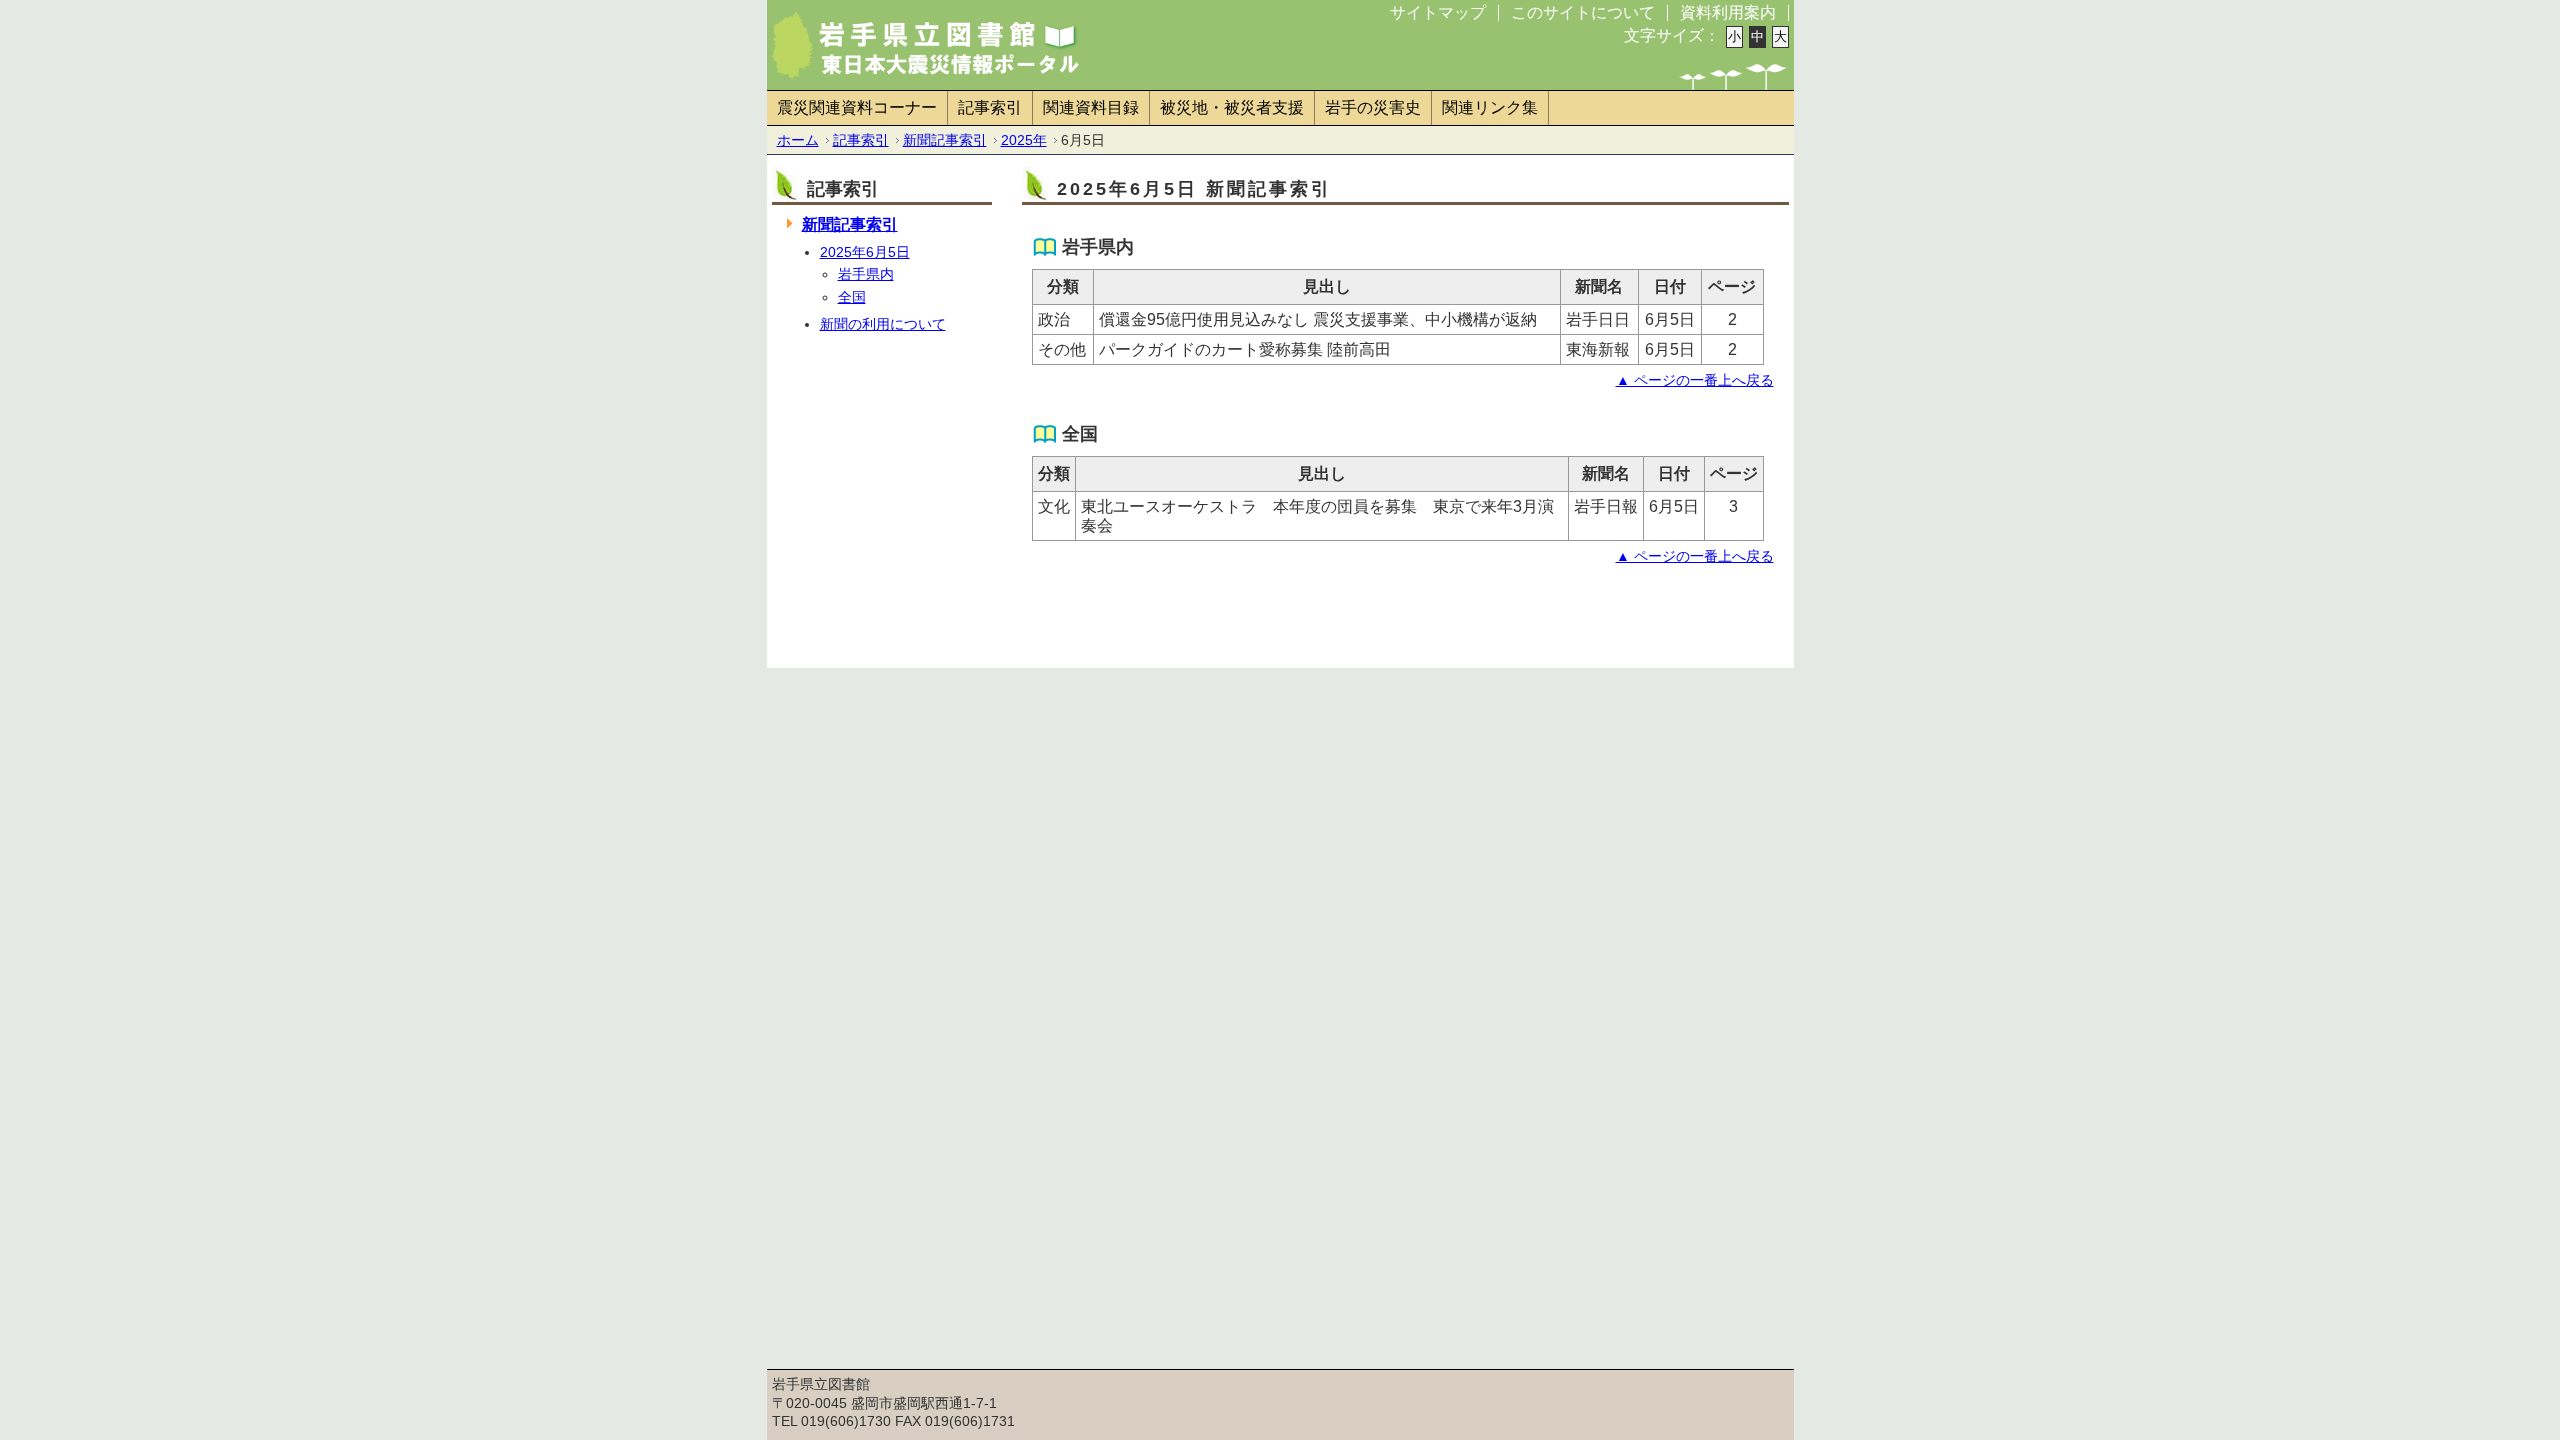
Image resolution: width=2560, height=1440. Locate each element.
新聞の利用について (883, 324)
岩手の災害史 (1373, 107)
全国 (852, 297)
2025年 (1024, 140)
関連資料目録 (1091, 107)
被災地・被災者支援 (1232, 107)
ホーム (798, 140)
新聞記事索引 (945, 140)
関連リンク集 (1490, 107)
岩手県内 (866, 274)
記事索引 (990, 107)
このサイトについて (1583, 12)
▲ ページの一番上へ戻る (1695, 380)
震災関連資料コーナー (857, 107)
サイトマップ (1438, 12)
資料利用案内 (1728, 12)
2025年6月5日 (865, 252)
